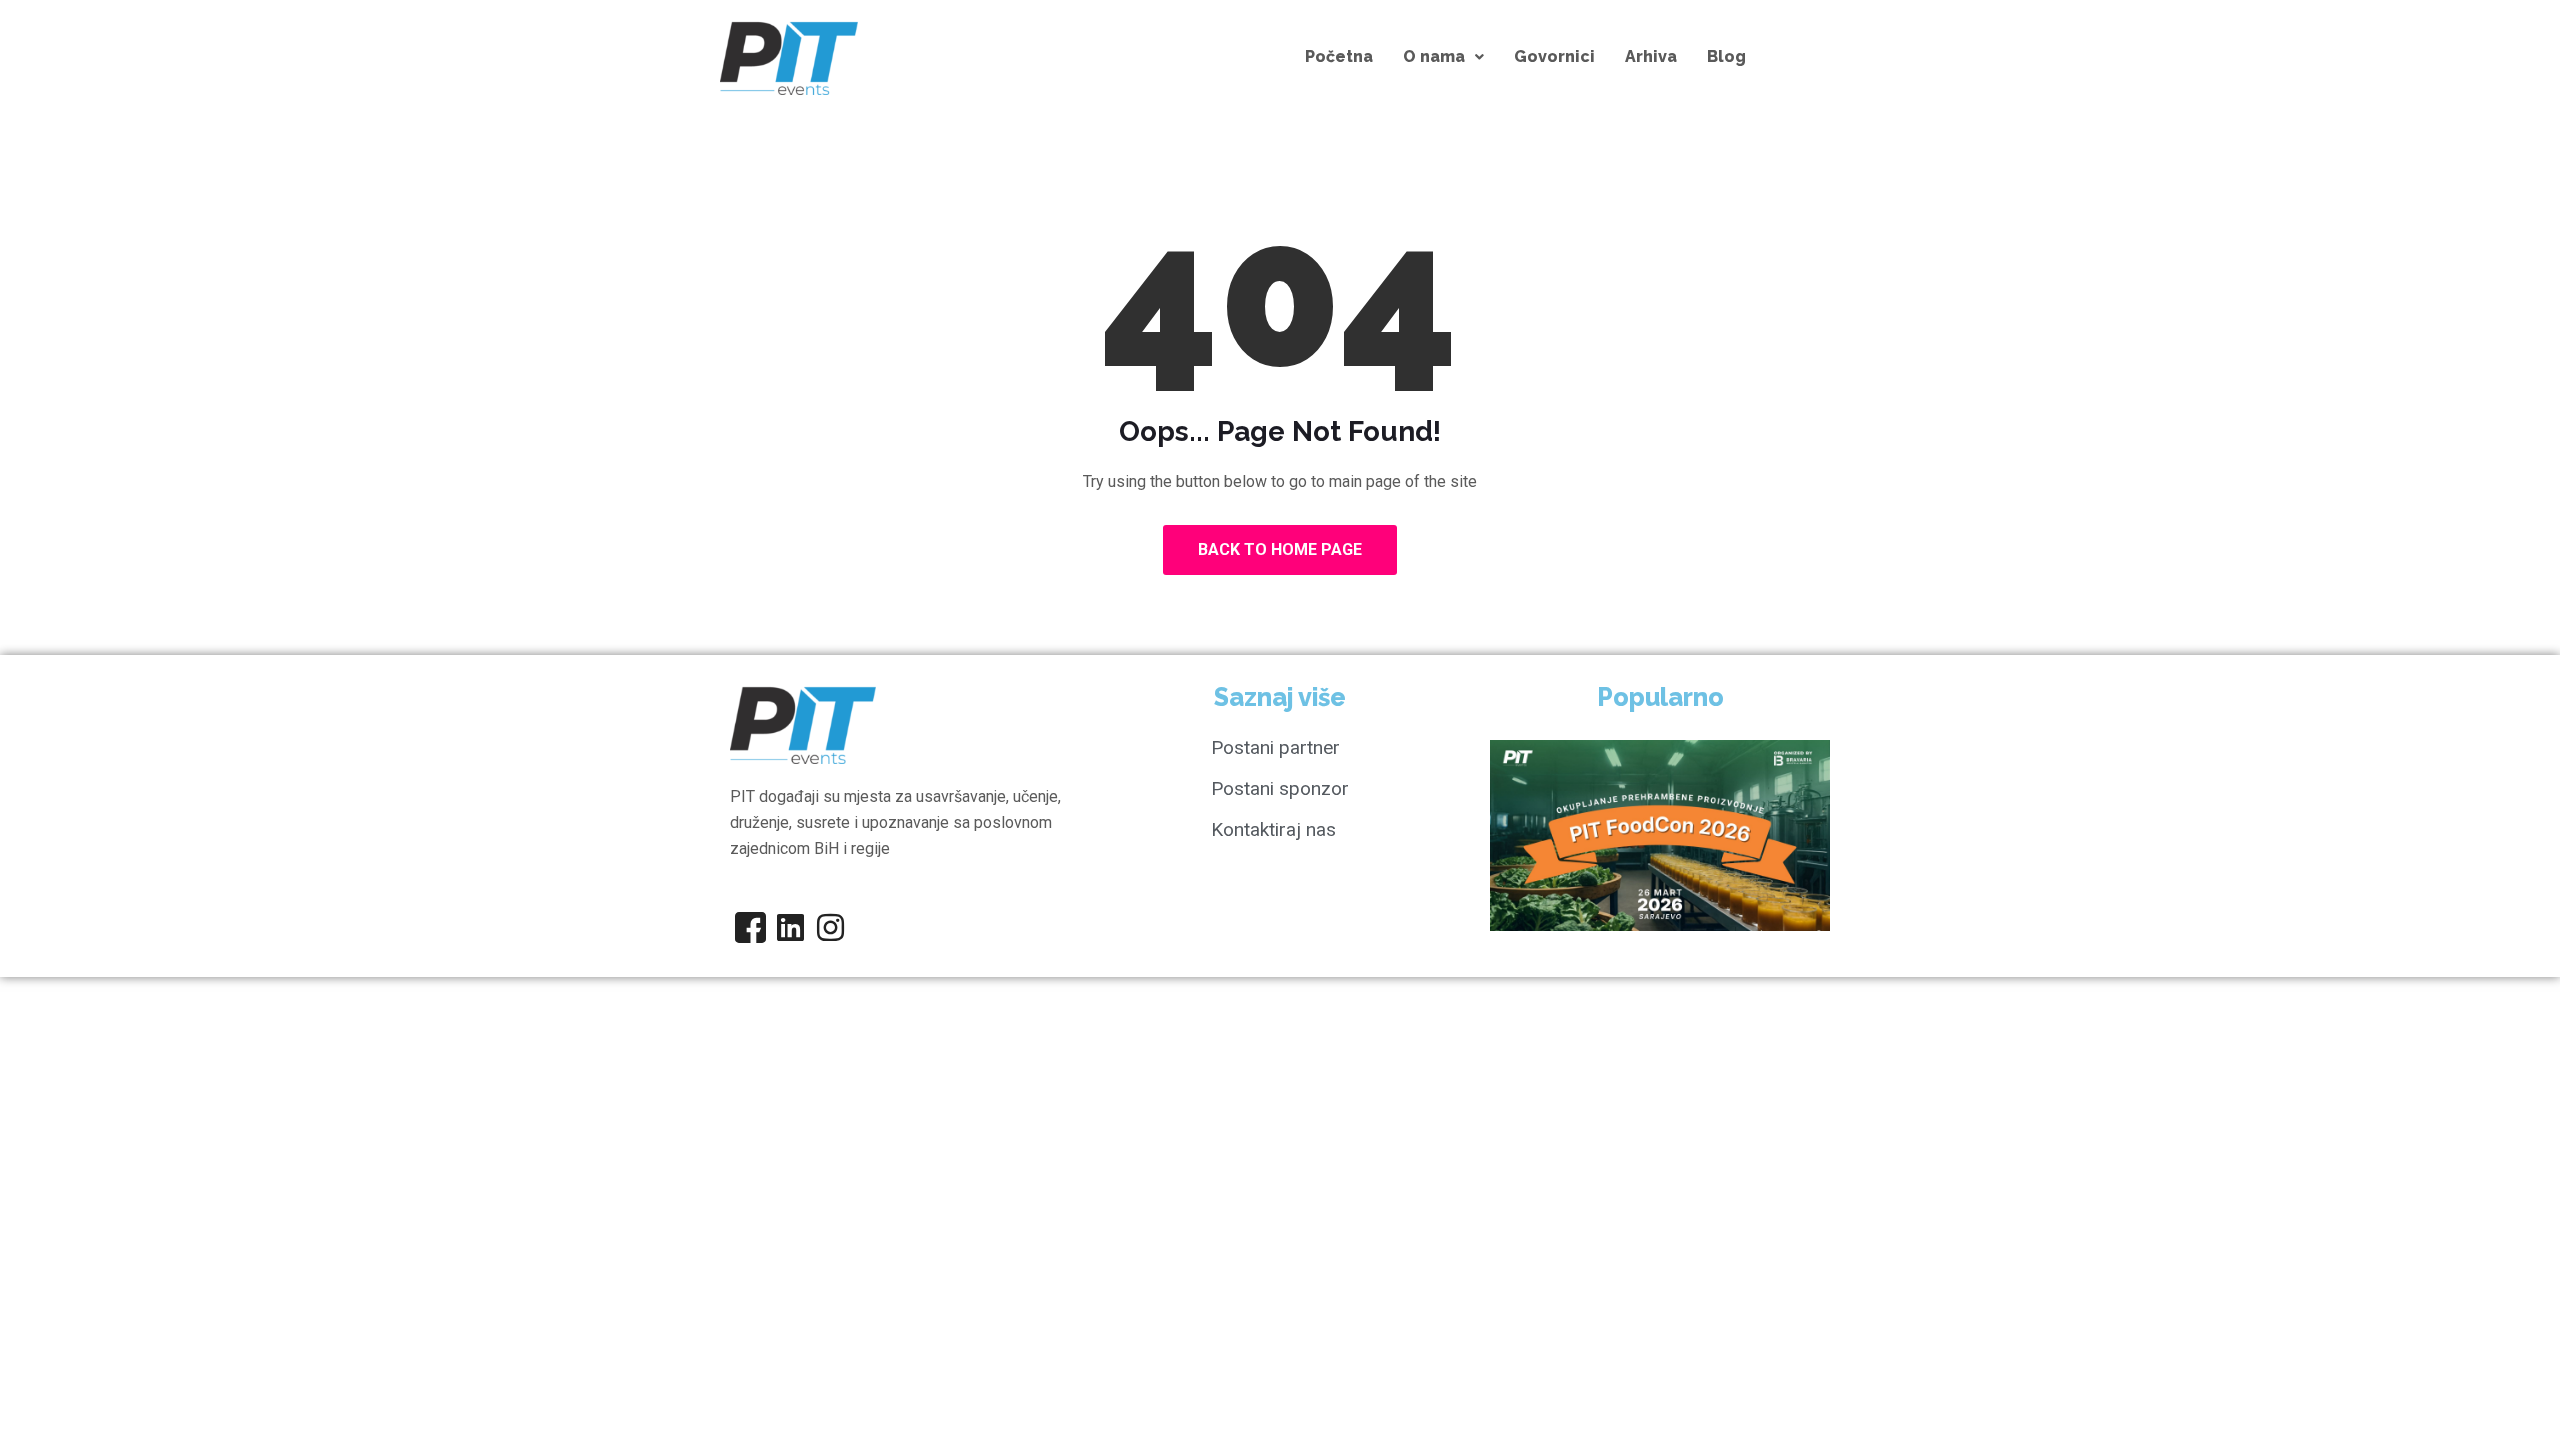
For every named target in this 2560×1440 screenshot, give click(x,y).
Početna (1339, 56)
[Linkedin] (790, 927)
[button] (1443, 57)
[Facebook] (750, 927)
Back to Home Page (1280, 549)
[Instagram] (830, 927)
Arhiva (1651, 56)
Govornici (1554, 56)
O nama (1434, 56)
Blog (1726, 56)
